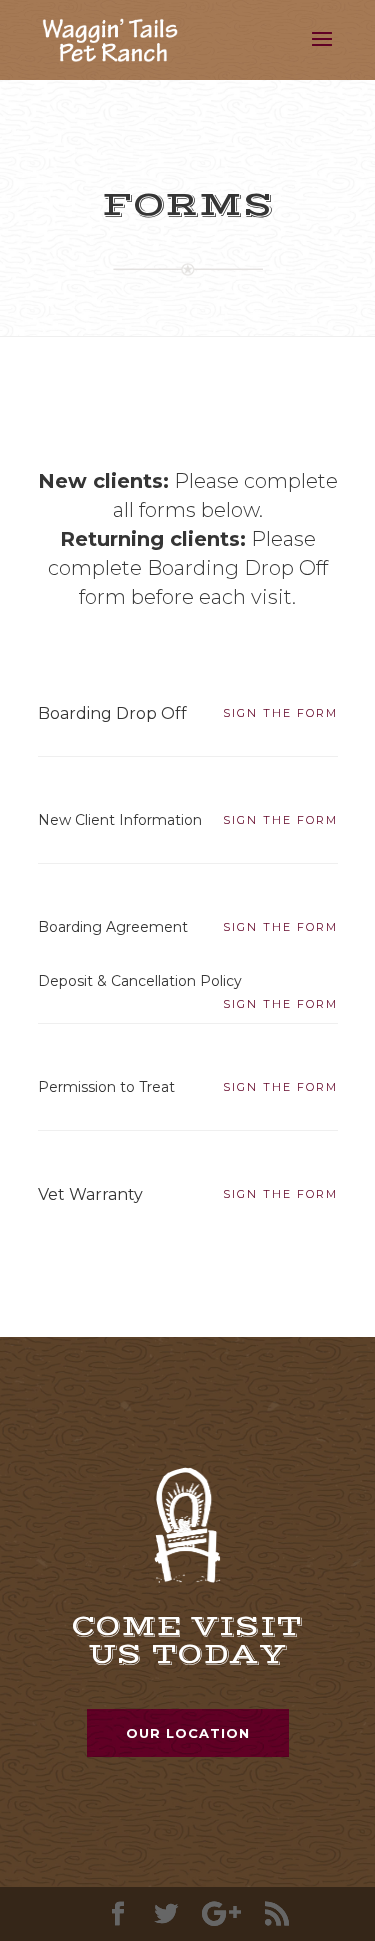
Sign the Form (280, 713)
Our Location (188, 1733)
